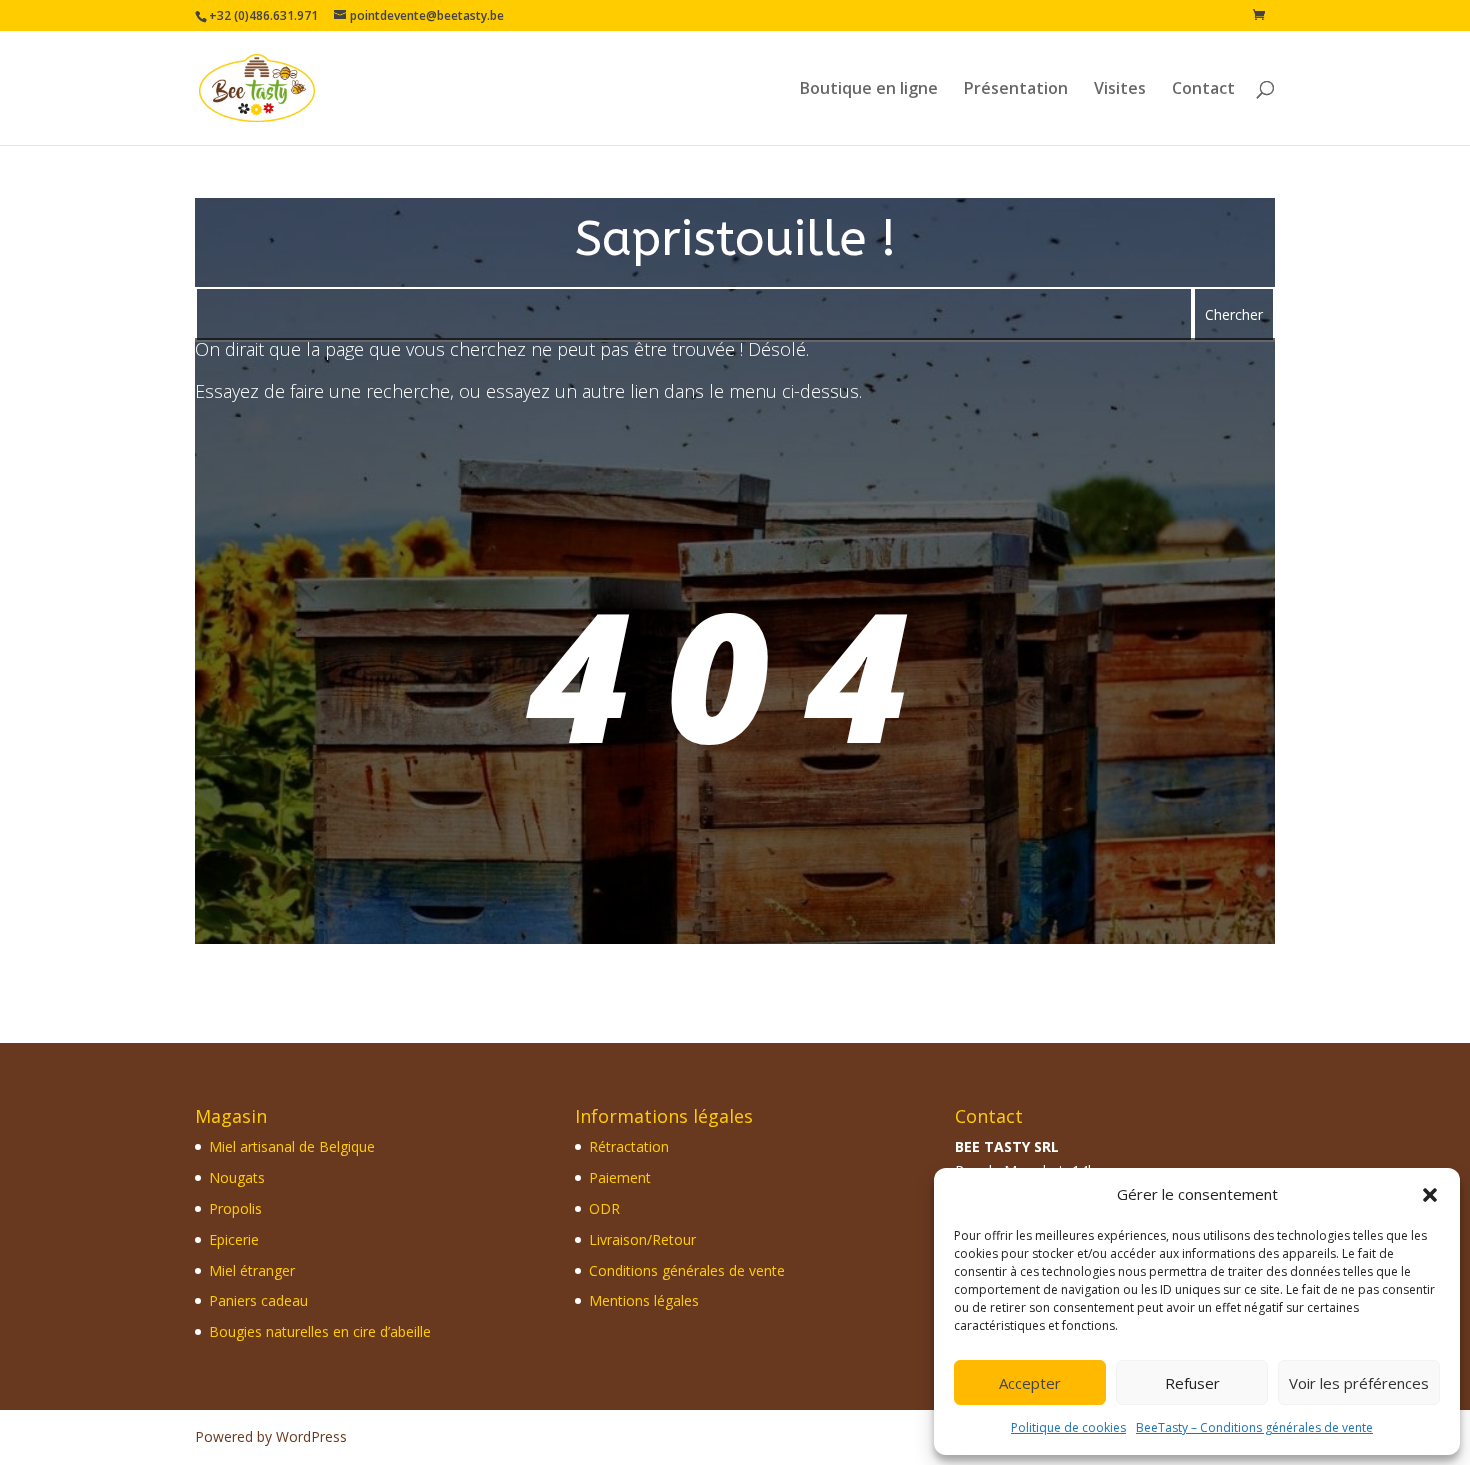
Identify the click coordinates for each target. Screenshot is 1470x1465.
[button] (1430, 1195)
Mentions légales (644, 1300)
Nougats (237, 1177)
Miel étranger (252, 1270)
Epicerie (234, 1239)
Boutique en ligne (869, 90)
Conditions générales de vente (687, 1270)
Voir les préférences (1359, 1383)
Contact (1203, 90)
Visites (1120, 90)
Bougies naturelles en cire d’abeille (320, 1331)
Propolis (235, 1208)
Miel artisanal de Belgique (292, 1146)
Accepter (1030, 1383)
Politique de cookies (1068, 1427)
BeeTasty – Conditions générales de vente (1254, 1427)
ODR (604, 1208)
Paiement (620, 1177)
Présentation (1016, 90)
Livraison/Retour (642, 1239)
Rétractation (629, 1146)
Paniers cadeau (258, 1300)
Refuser (1192, 1383)
